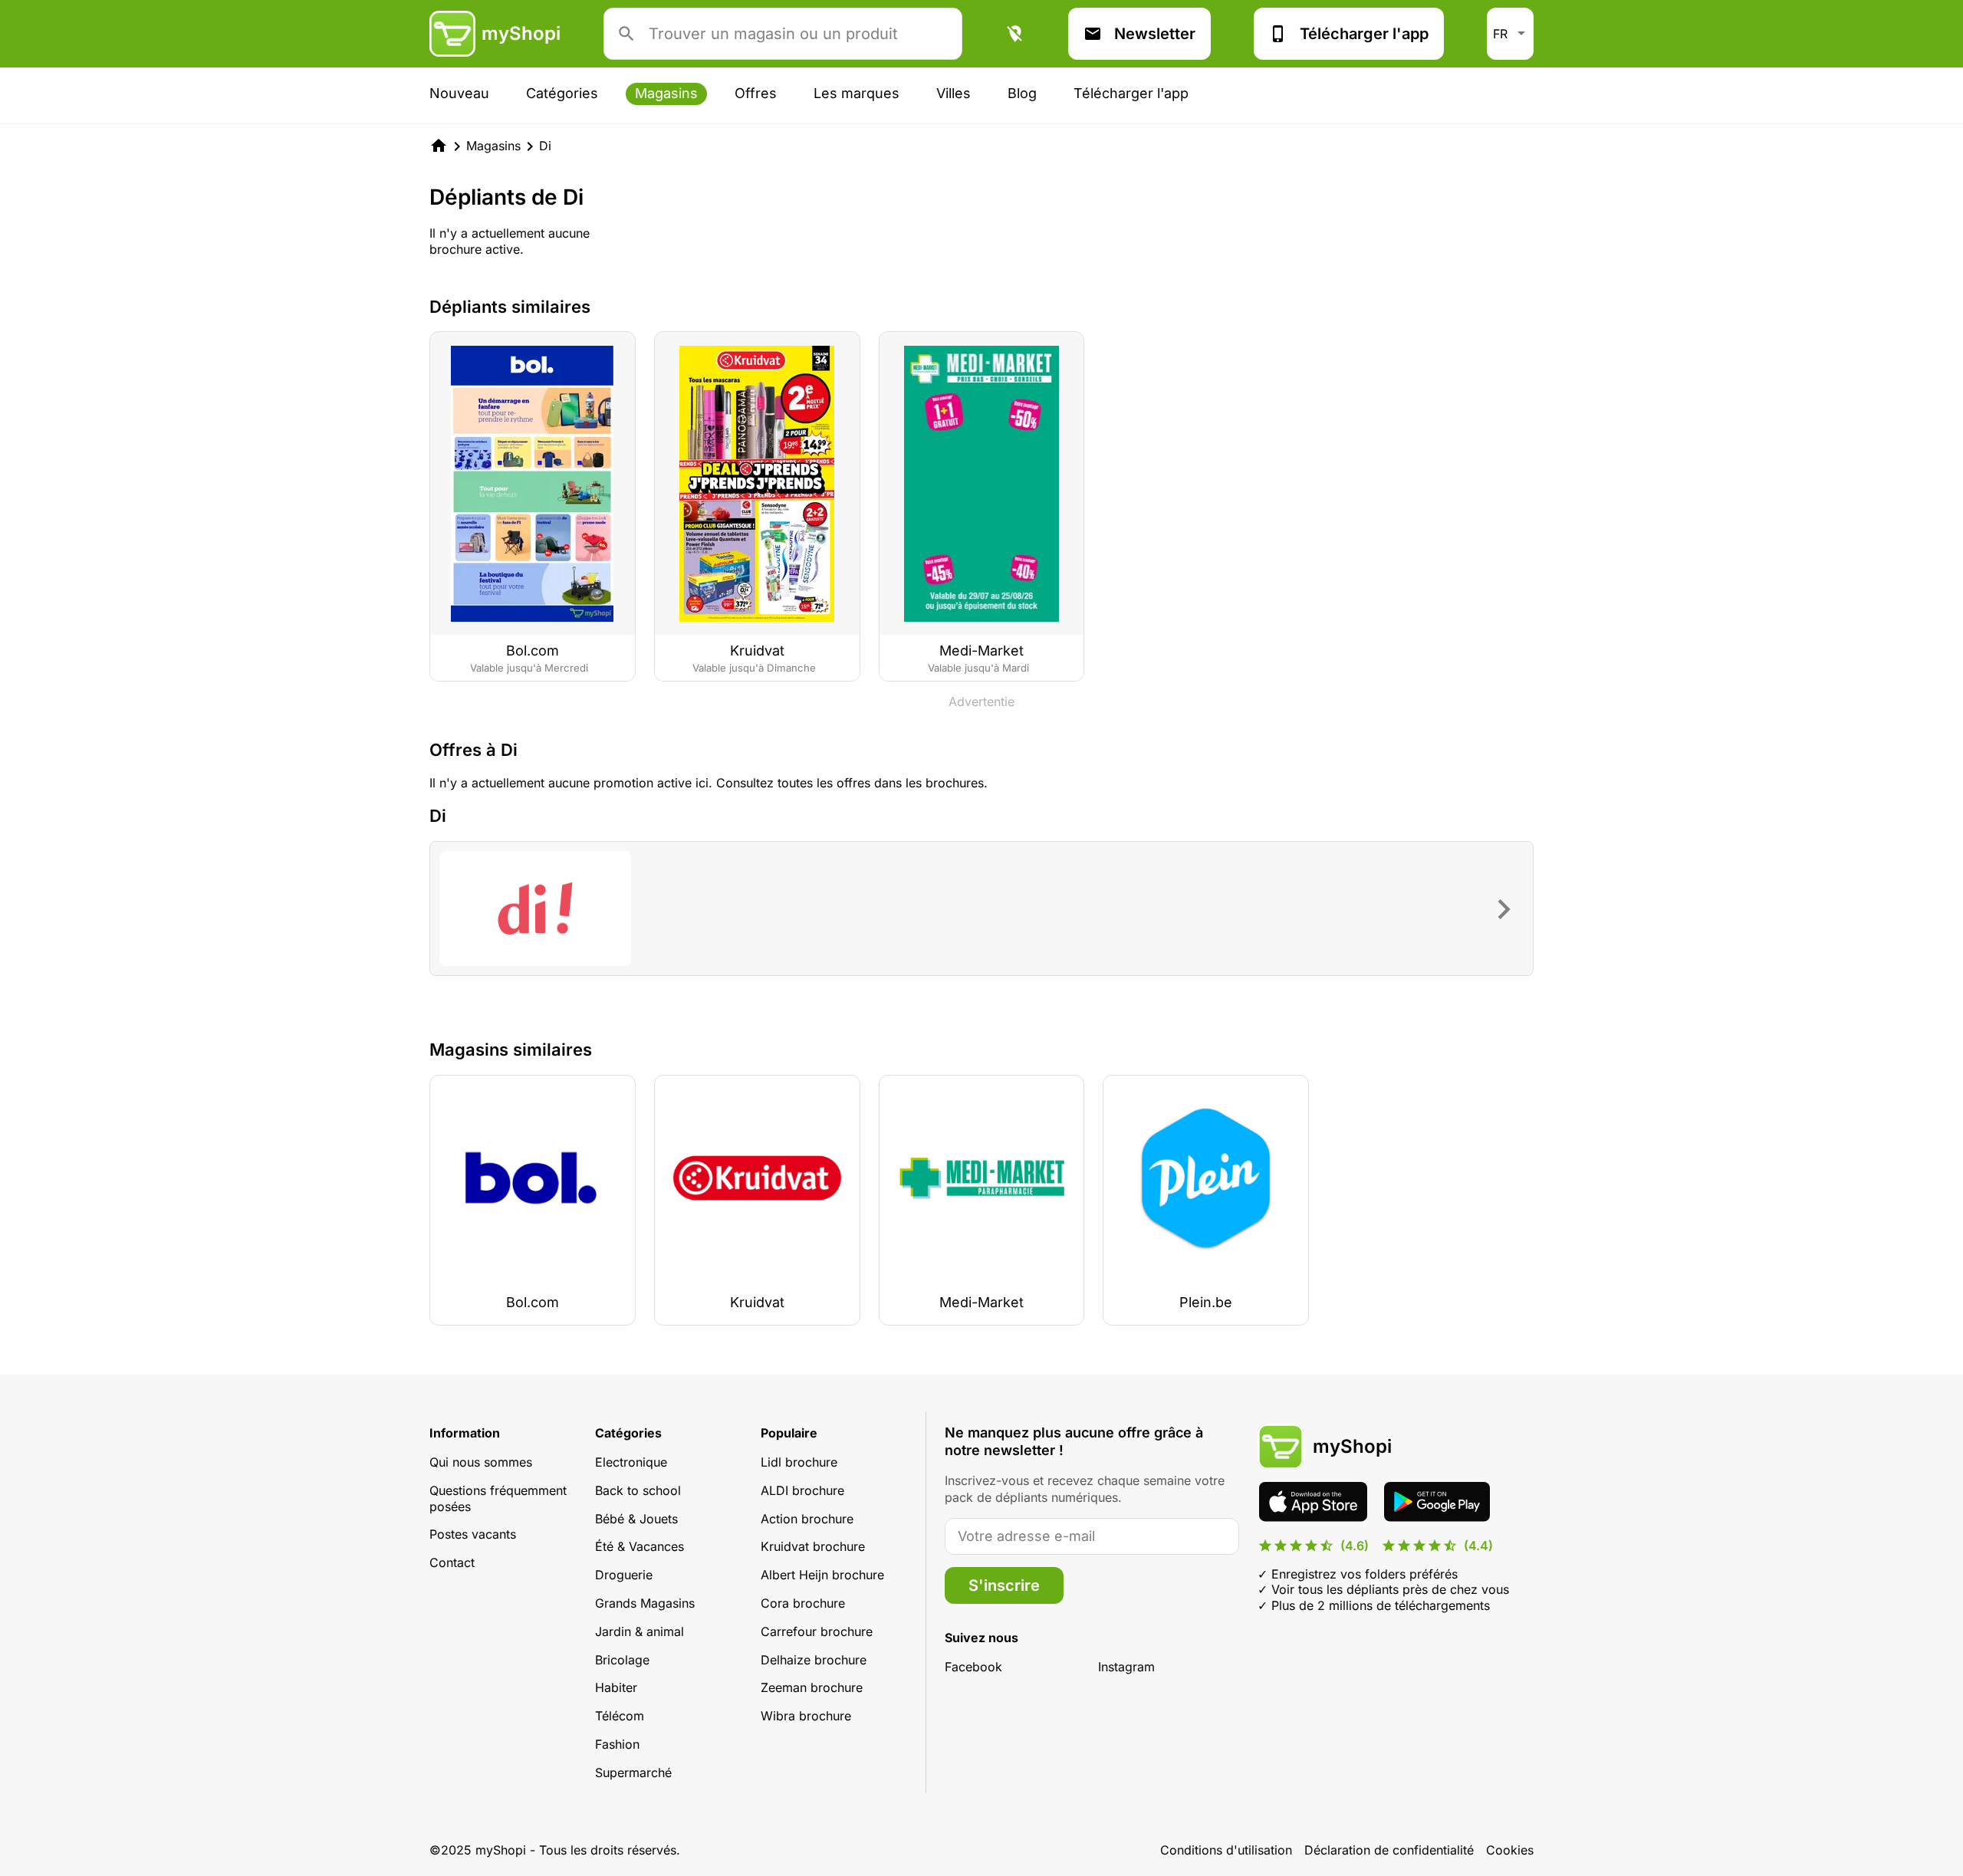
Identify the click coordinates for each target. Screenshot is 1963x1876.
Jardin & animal (640, 1631)
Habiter (616, 1687)
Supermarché (633, 1773)
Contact (452, 1562)
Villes (954, 93)
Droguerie (624, 1575)
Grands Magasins (645, 1603)
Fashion (617, 1744)
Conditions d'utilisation (1226, 1850)
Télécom (620, 1716)
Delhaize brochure (814, 1660)
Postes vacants (473, 1534)
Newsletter (1155, 34)
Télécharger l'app (1364, 34)
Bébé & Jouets (636, 1519)
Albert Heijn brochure (822, 1575)
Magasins (666, 93)
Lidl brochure (799, 1462)
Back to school (638, 1490)
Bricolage (622, 1660)
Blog (1022, 93)
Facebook (973, 1667)
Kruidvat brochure (813, 1546)
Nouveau (459, 93)
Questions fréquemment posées (498, 1498)
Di (545, 146)
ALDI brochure (802, 1490)
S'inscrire (1004, 1585)
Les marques (857, 93)
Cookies (1510, 1850)
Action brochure (807, 1519)
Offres (756, 93)
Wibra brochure (806, 1716)
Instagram (1126, 1667)
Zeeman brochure (812, 1687)
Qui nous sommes (481, 1462)
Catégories (562, 93)
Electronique (631, 1462)
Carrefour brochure (817, 1631)
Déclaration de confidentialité (1389, 1850)
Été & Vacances (640, 1546)
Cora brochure (803, 1603)
